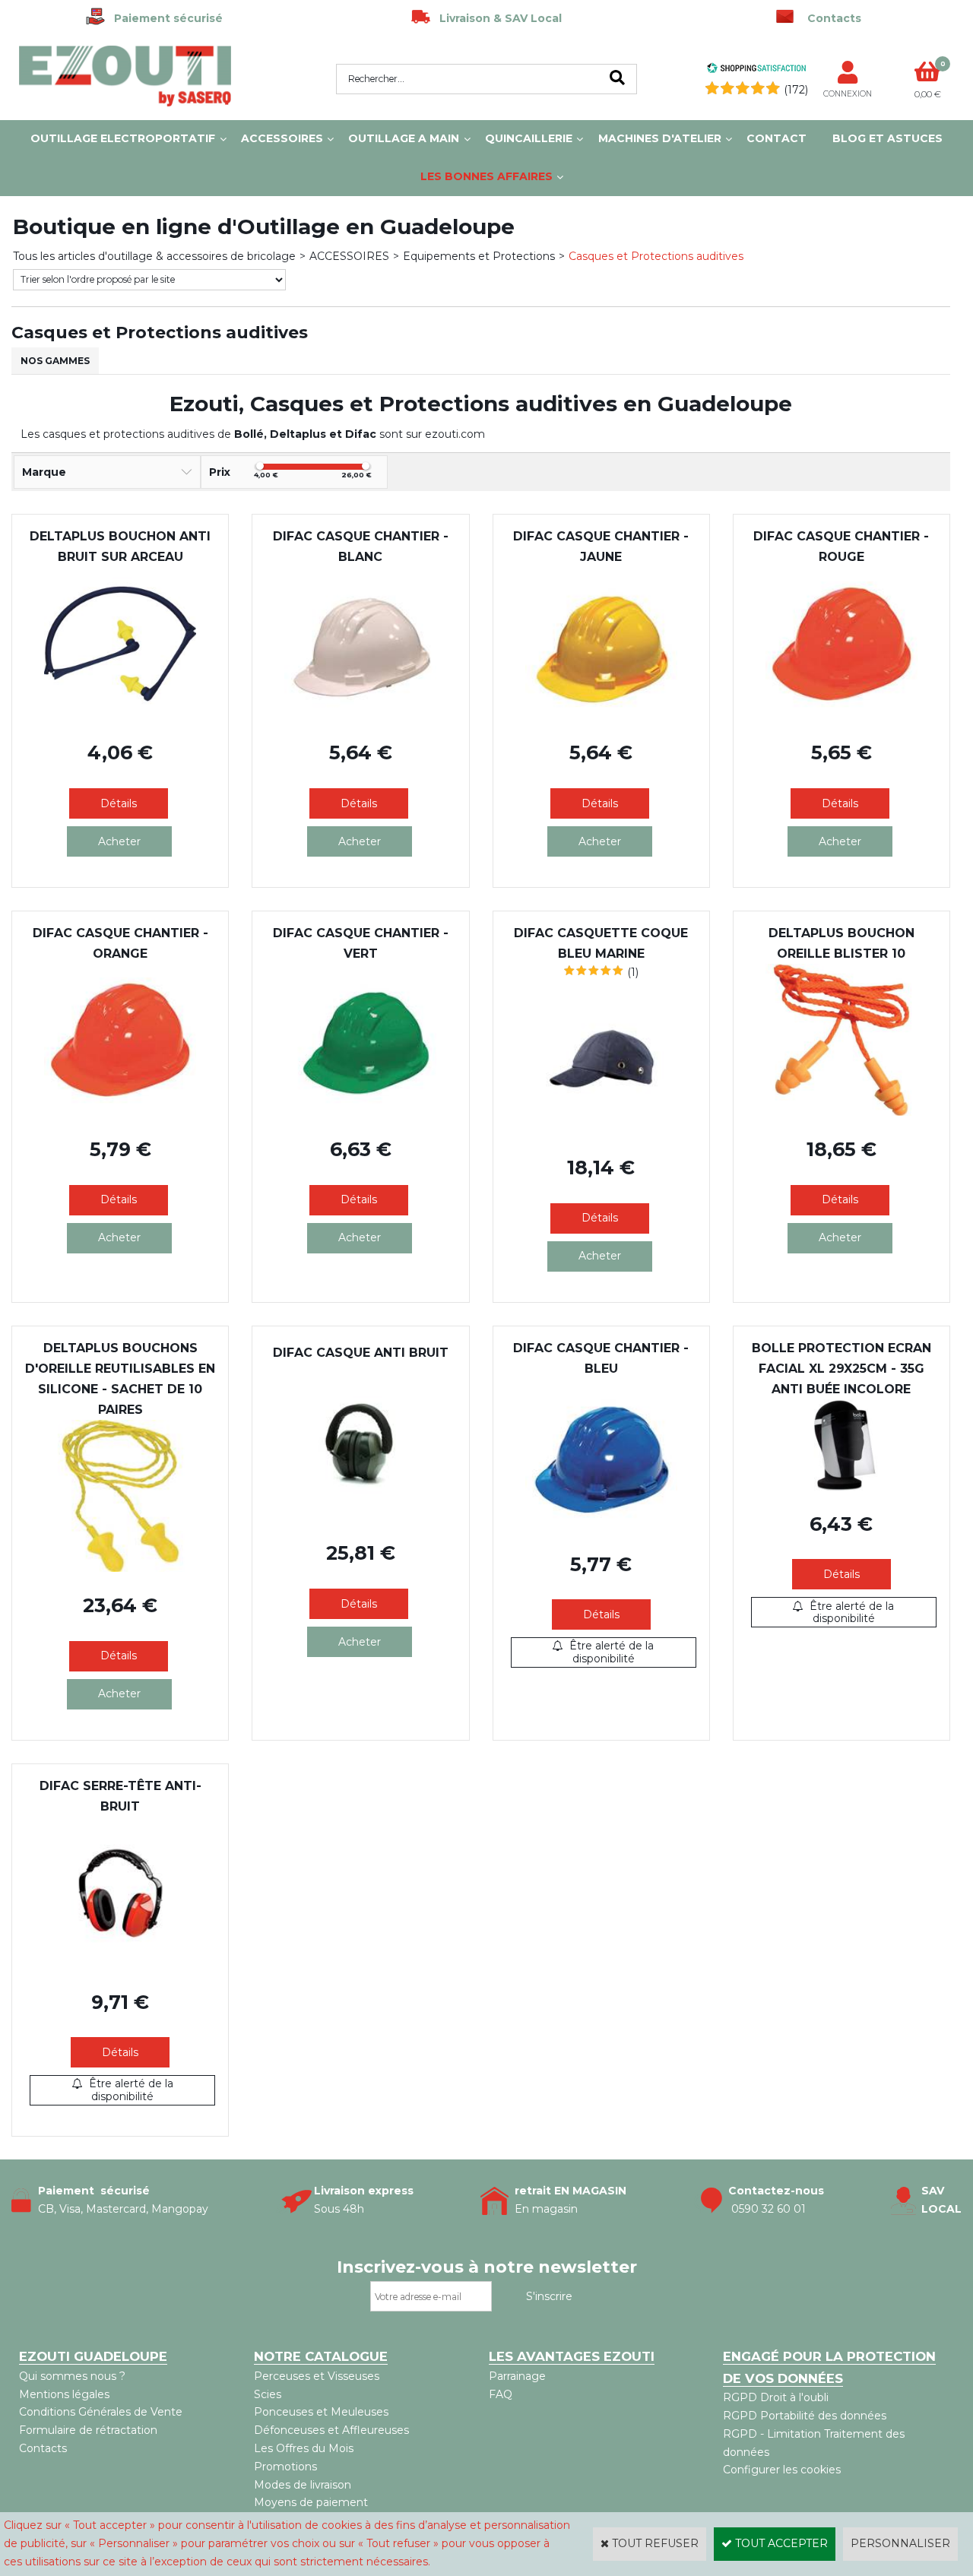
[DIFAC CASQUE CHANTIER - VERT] (360, 1112)
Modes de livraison (303, 2485)
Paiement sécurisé (164, 18)
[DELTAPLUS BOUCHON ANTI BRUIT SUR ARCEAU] (120, 716)
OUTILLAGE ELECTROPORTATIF (123, 138)
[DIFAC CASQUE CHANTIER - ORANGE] (120, 1112)
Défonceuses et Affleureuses (331, 2430)
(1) (633, 972)
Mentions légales (64, 2394)
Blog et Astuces (887, 138)
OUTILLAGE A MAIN (404, 138)
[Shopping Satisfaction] (756, 70)
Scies (268, 2394)
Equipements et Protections (479, 256)
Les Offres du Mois (304, 2448)
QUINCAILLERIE (529, 138)
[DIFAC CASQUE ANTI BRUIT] (360, 1516)
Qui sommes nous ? (72, 2376)
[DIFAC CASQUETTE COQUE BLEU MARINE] (601, 1130)
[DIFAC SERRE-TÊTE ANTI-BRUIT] (120, 1965)
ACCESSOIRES (282, 138)
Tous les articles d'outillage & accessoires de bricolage (154, 256)
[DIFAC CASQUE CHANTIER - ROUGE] (841, 716)
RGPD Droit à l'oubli (776, 2397)
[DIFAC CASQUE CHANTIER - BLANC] (360, 716)
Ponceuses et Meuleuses (321, 2412)
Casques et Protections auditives (656, 256)
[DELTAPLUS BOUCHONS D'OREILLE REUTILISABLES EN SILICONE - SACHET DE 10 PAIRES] (120, 1568)
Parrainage (517, 2376)
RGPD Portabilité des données (805, 2416)
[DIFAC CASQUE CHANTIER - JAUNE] (601, 716)
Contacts (43, 2448)
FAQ (501, 2394)
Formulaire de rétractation (88, 2430)
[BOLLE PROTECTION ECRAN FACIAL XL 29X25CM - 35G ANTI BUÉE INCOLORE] (841, 1487)
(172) (796, 90)
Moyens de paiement (311, 2502)
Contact (776, 138)
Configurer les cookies (782, 2470)
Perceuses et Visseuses (317, 2376)
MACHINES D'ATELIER (660, 138)
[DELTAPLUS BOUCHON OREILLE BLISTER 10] (841, 1112)
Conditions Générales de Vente (101, 2412)
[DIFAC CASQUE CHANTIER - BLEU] (601, 1527)
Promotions (285, 2467)
